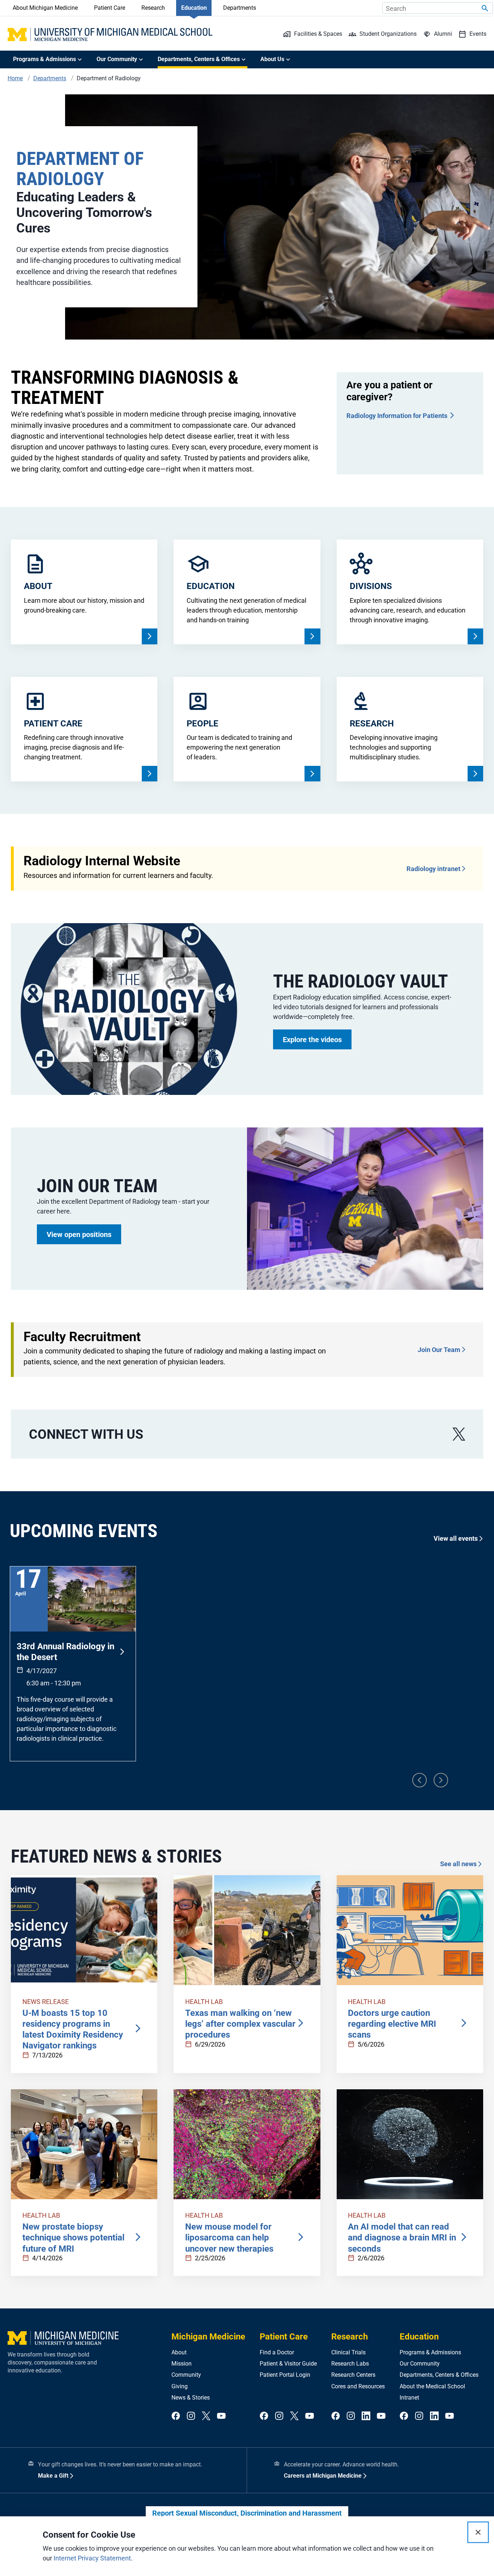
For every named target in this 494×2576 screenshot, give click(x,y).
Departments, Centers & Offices (439, 2375)
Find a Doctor (277, 2352)
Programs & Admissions (430, 2352)
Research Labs (350, 2364)
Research (153, 8)
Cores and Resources (358, 2386)
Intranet (409, 2398)
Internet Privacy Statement (92, 2558)
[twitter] (206, 2416)
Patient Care (110, 8)
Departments (240, 8)
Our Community (420, 2364)
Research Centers (353, 2375)
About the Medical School (432, 2386)
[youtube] (221, 2416)
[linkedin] (366, 2416)
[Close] (478, 2532)
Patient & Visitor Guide (288, 2364)
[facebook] (176, 2416)
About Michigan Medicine (45, 8)
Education (194, 8)
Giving (180, 2386)
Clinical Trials (348, 2352)
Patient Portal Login (285, 2375)
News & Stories (191, 2398)
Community (186, 2375)
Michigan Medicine (208, 2337)
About (179, 2352)
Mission (182, 2364)
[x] (459, 1434)
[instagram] (191, 2416)
